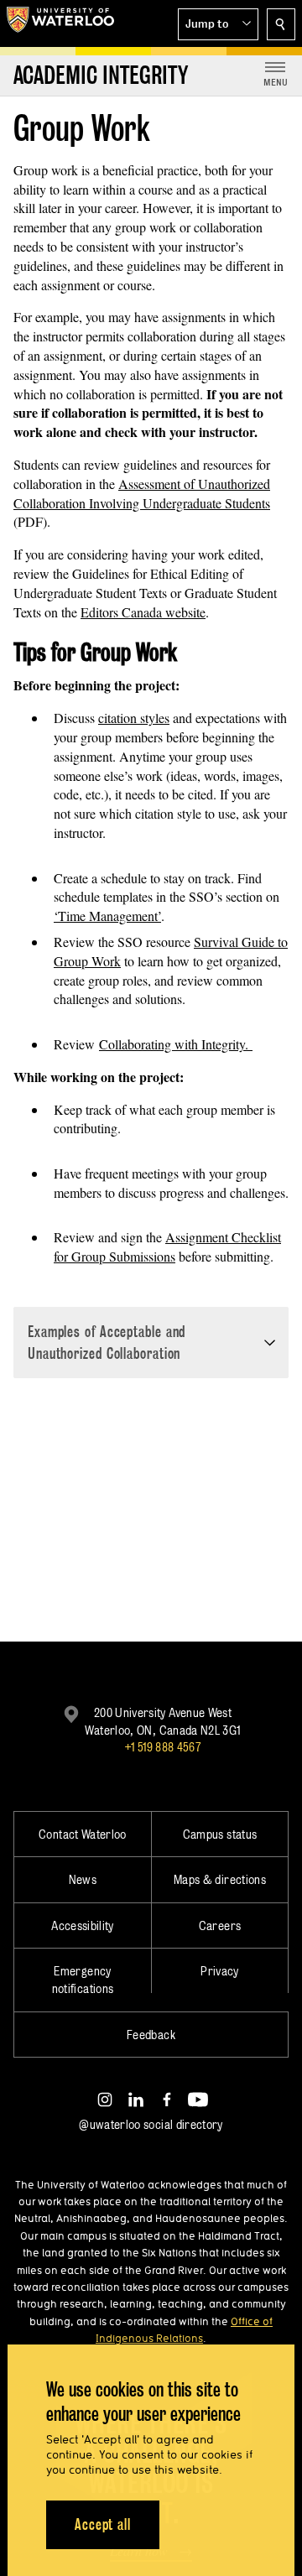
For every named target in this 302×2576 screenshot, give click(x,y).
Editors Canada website (143, 612)
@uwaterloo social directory (151, 2124)
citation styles (134, 718)
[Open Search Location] (281, 24)
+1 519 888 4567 (163, 1747)
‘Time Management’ (107, 916)
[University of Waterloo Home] (60, 23)
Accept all (103, 2524)
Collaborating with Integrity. (176, 1044)
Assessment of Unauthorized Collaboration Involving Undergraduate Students (142, 493)
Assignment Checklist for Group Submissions (167, 1246)
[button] (218, 24)
